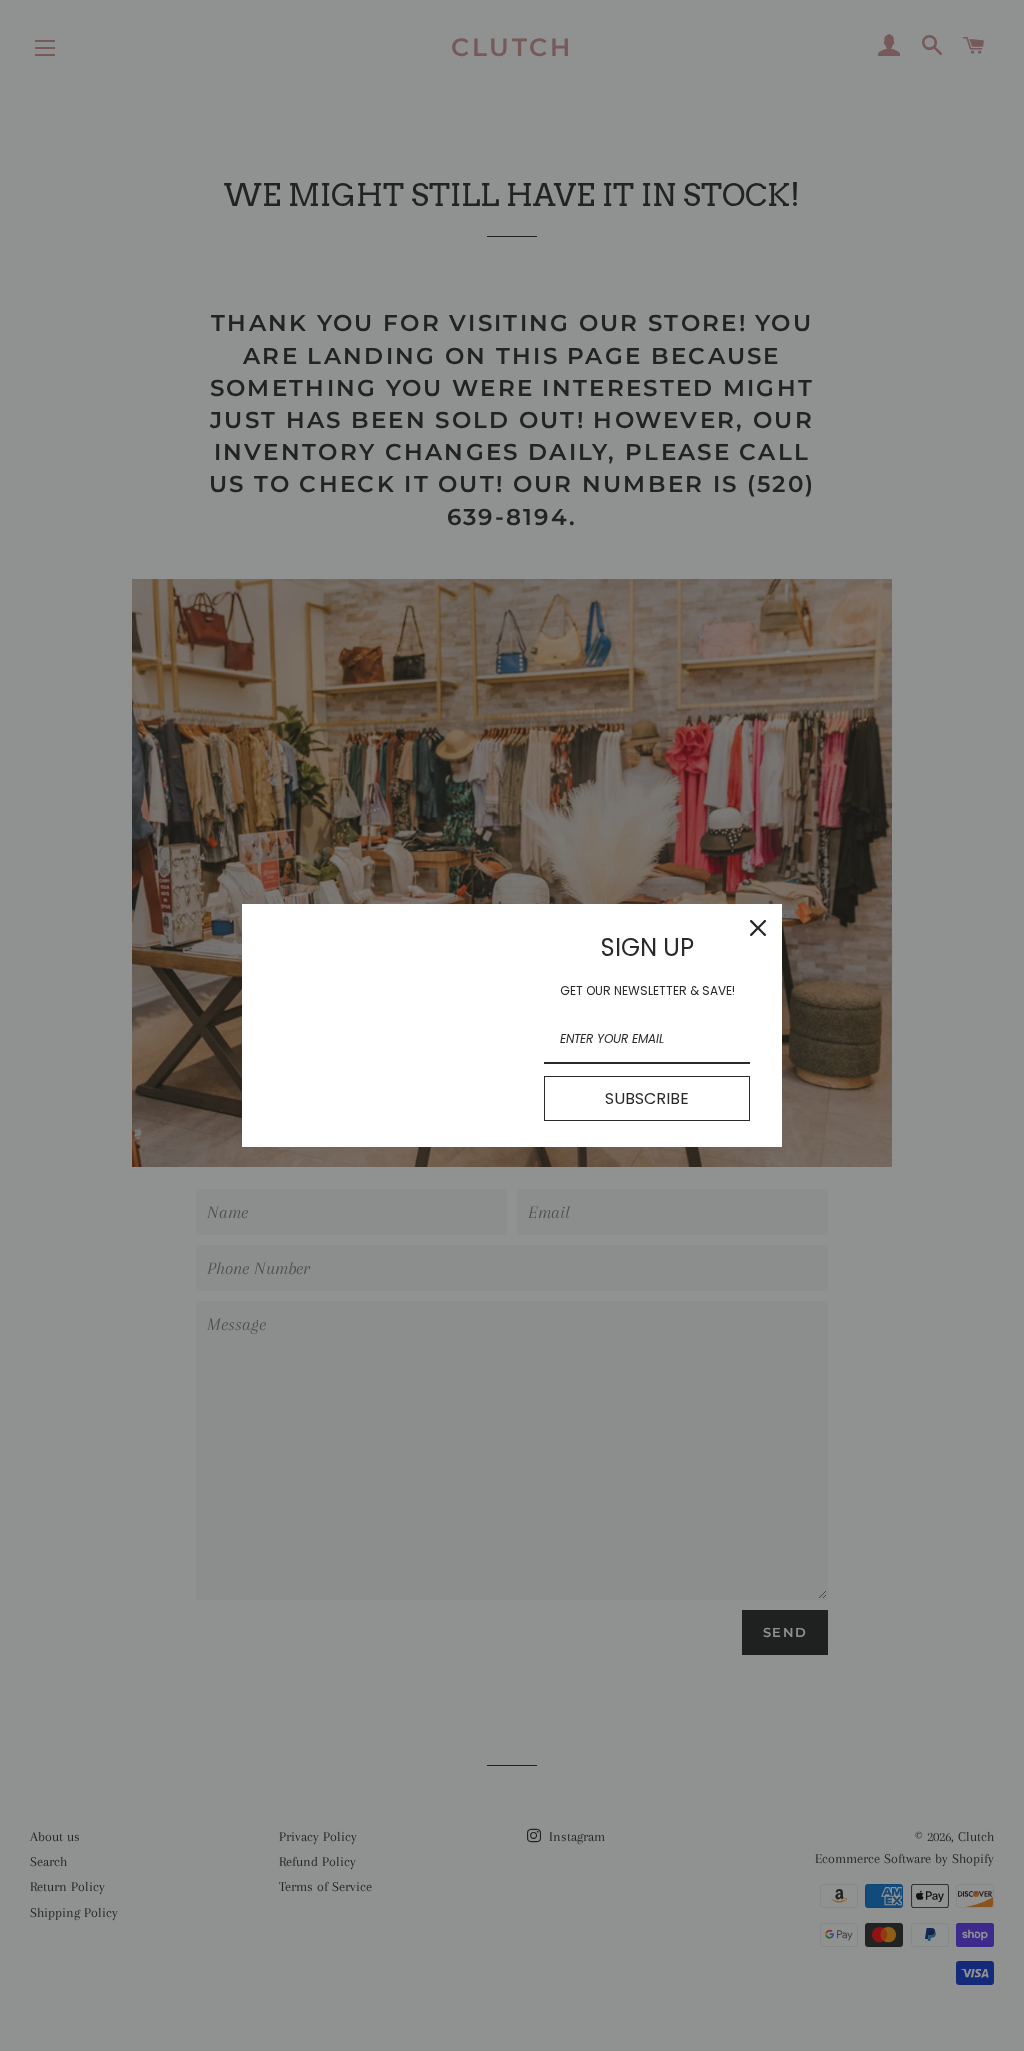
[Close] (758, 928)
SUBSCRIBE (647, 1098)
